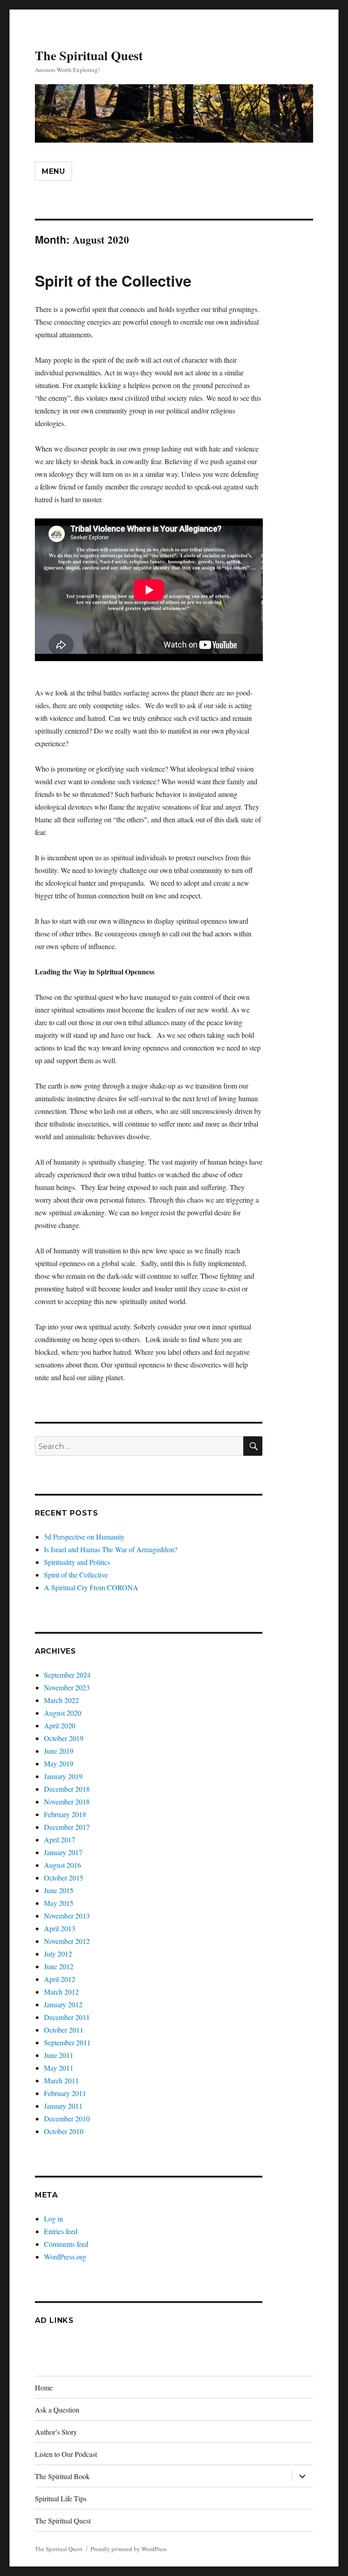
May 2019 (59, 1763)
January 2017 (63, 1852)
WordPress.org (65, 2257)
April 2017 (60, 1840)
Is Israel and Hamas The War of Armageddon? (111, 1549)
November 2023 (67, 1687)
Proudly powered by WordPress (129, 2549)
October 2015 (64, 1878)
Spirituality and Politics (77, 1562)
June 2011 (59, 2055)
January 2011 (63, 2106)
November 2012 (67, 1941)
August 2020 (63, 1713)
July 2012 (58, 1954)
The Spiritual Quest (89, 55)
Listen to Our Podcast (66, 2454)
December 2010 (67, 2118)
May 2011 (59, 2068)
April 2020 (60, 1725)
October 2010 (64, 2131)
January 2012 (63, 2004)
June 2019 (59, 1751)
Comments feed (66, 2244)
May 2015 (59, 1903)
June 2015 (59, 1890)
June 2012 (59, 1966)
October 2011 (64, 2030)
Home (44, 2387)
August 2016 (63, 1865)
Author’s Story (56, 2432)
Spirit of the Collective (113, 281)
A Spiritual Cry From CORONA (91, 1587)
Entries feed (61, 2231)
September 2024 (67, 1675)
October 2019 (64, 1738)
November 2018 (67, 1801)
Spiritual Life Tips (61, 2498)
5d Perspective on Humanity (84, 1537)
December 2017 (67, 1827)
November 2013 (67, 1916)
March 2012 (61, 1992)
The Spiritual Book (62, 2476)
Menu (53, 171)
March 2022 (61, 1700)
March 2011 (61, 2080)
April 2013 (60, 1928)
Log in (53, 2219)
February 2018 (65, 1814)
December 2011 (67, 2017)
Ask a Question (57, 2410)
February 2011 (65, 2093)
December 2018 (67, 1789)
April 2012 (60, 1979)
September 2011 (67, 2042)
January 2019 (63, 1776)
